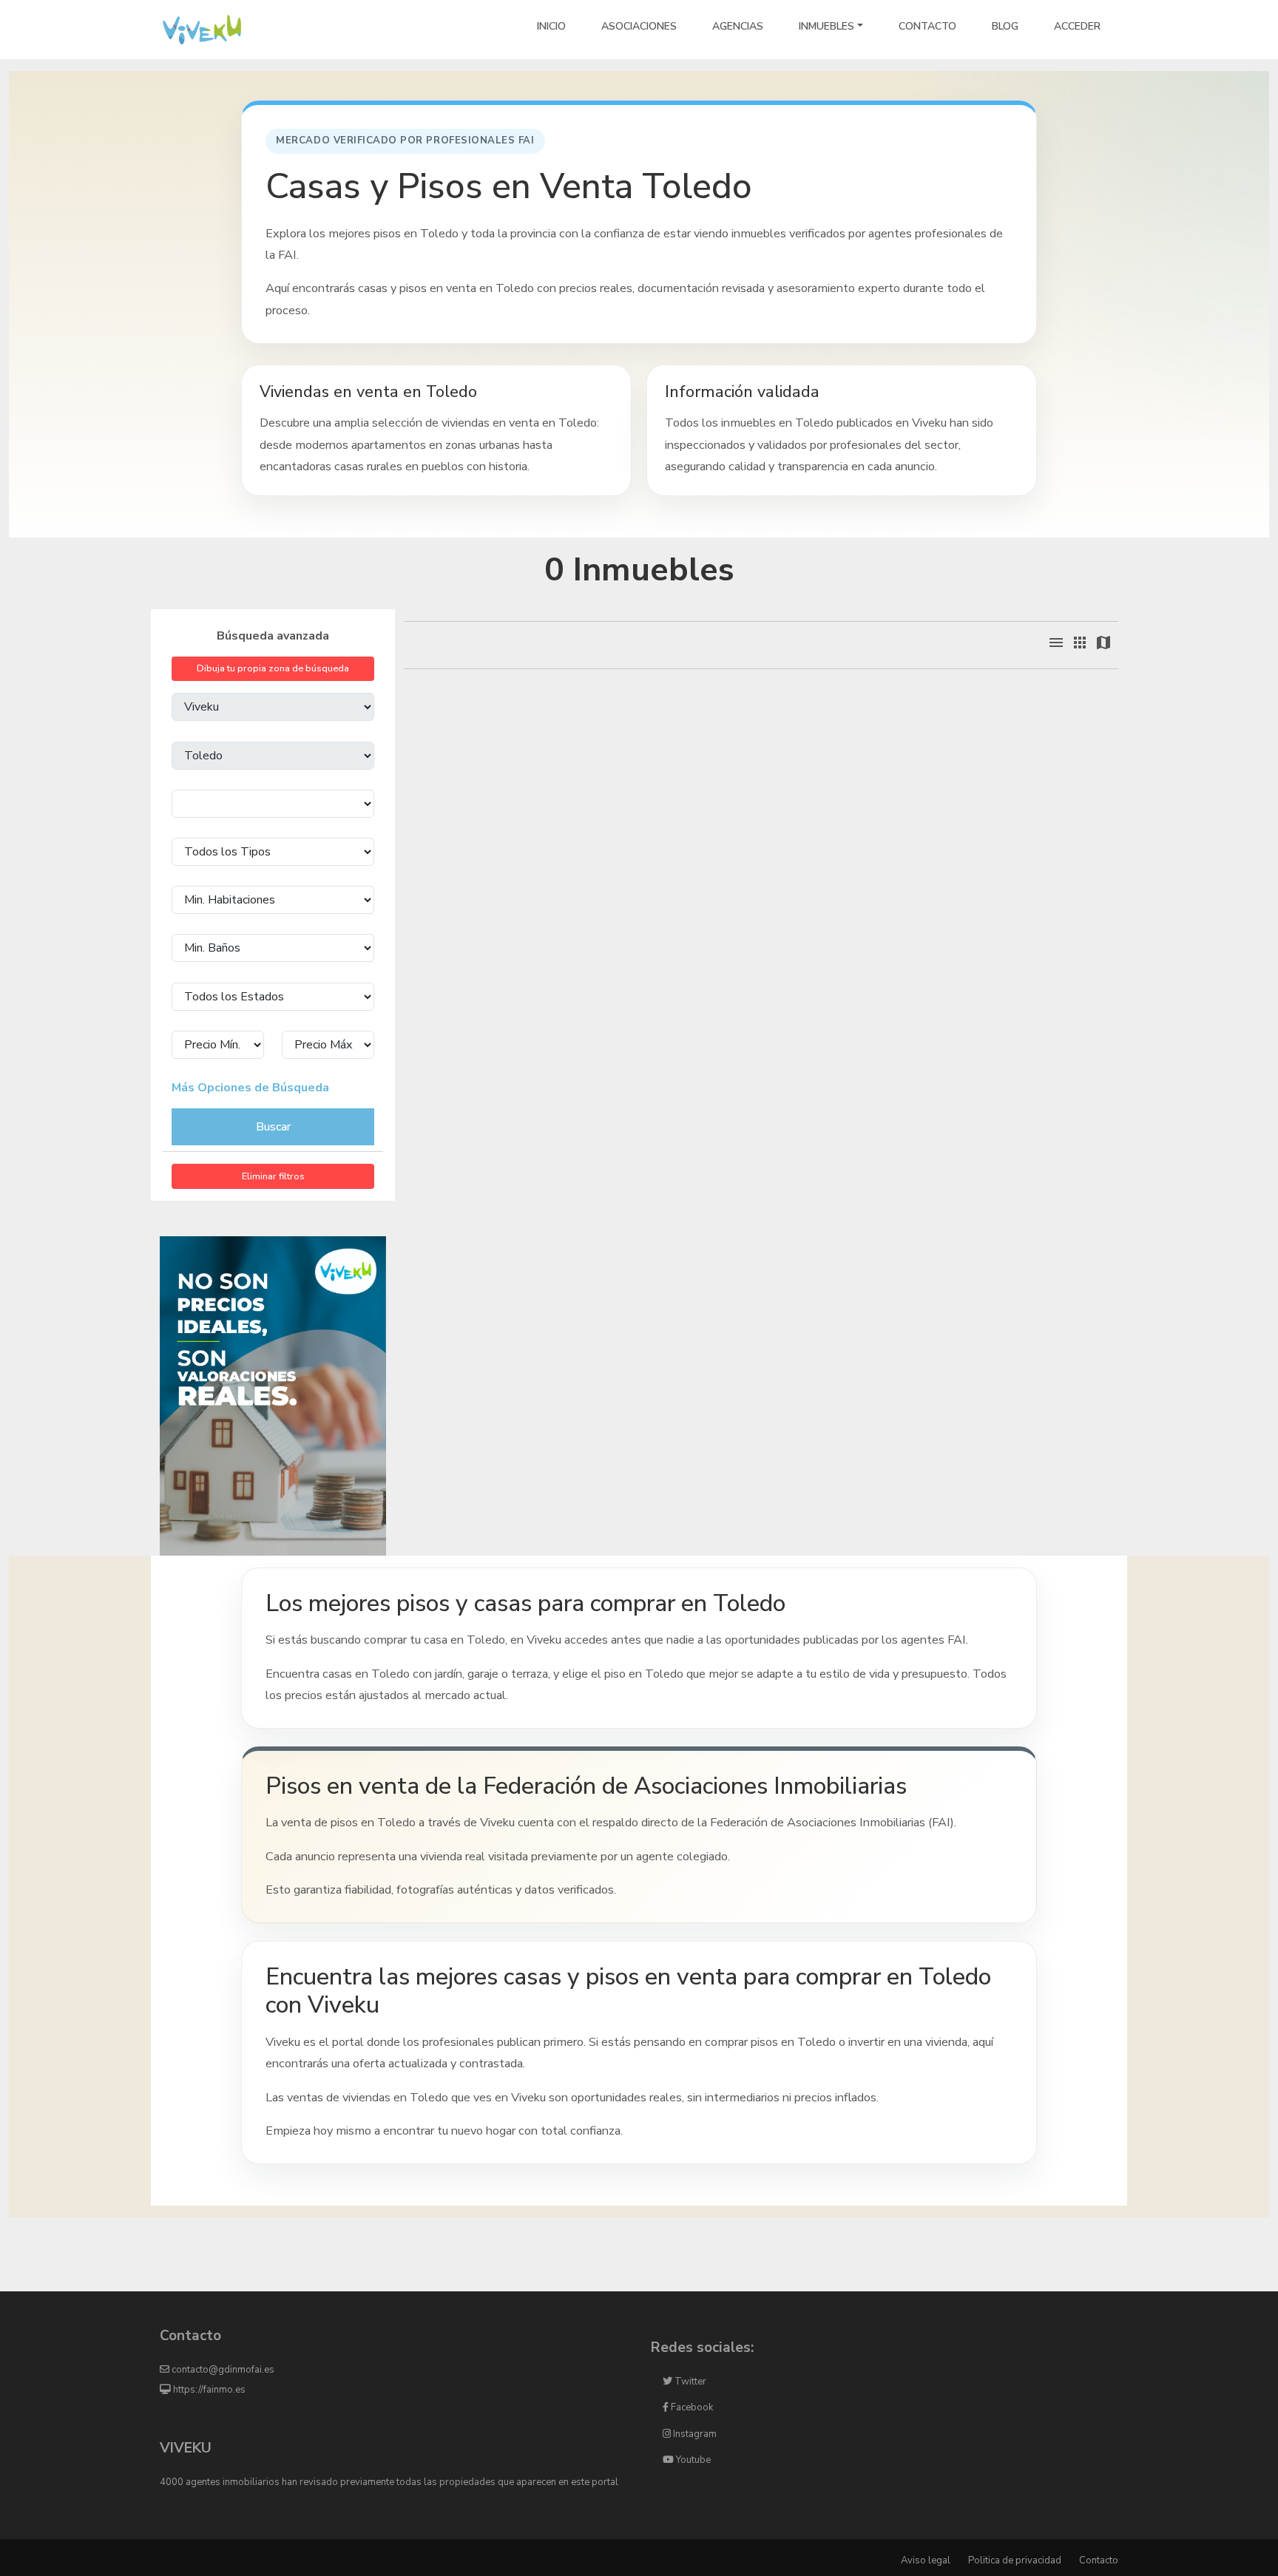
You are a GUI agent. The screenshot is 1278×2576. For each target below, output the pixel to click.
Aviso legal (926, 2560)
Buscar (273, 1127)
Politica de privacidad (1015, 2560)
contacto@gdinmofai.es (222, 2370)
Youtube (692, 2460)
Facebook (691, 2407)
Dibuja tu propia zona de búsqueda (273, 668)
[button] (1059, 648)
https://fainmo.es (208, 2390)
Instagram (694, 2434)
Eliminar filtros (273, 1176)
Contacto (1099, 2560)
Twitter (689, 2382)
